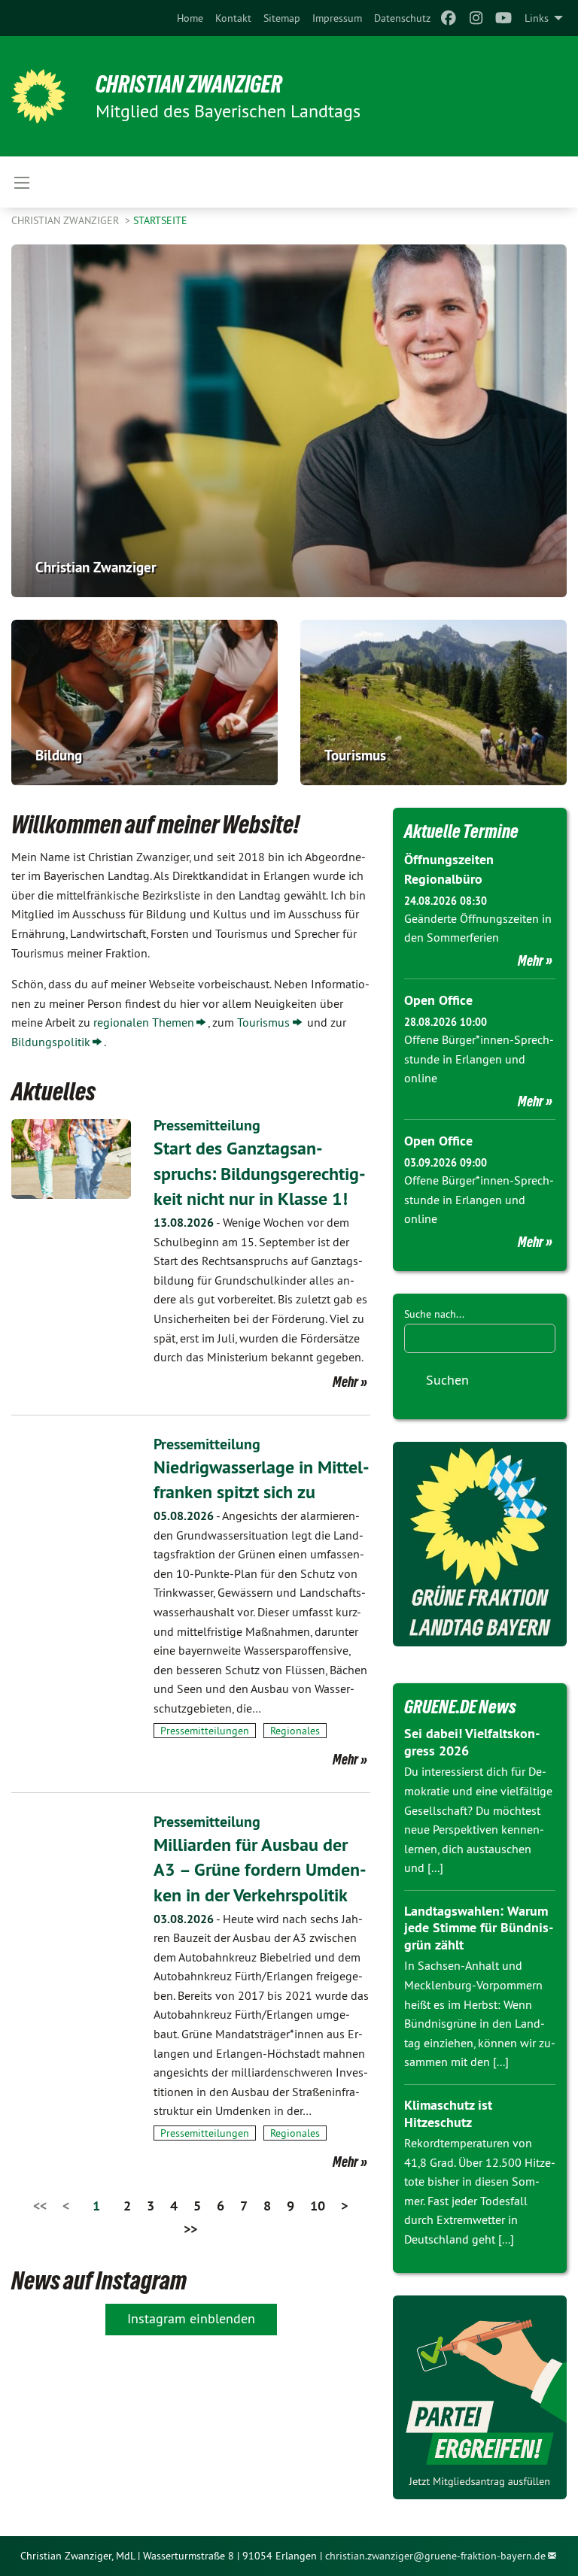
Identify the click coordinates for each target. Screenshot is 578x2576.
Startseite (160, 220)
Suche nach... (434, 1314)
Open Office (438, 1000)
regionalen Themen (144, 1022)
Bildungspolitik (51, 1042)
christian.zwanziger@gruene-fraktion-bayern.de (435, 2556)
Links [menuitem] (537, 18)
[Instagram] (476, 18)
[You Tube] (504, 18)
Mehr (345, 1382)
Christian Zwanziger (189, 84)
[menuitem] (190, 18)
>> (190, 2229)
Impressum (337, 18)
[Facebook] (449, 18)
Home (190, 18)
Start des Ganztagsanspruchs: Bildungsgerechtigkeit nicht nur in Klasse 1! (260, 1173)
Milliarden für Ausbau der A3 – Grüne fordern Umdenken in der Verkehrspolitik (260, 1870)
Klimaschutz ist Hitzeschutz (448, 2113)
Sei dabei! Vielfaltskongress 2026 (472, 1742)
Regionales (295, 1731)
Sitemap (282, 18)
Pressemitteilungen (205, 1731)
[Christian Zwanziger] (38, 96)
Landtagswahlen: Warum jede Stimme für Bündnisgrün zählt (479, 1928)
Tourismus (263, 1022)
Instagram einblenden (191, 2318)
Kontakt (233, 18)
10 (318, 2206)
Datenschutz (402, 18)
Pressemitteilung (207, 1125)
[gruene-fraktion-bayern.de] (480, 1544)
